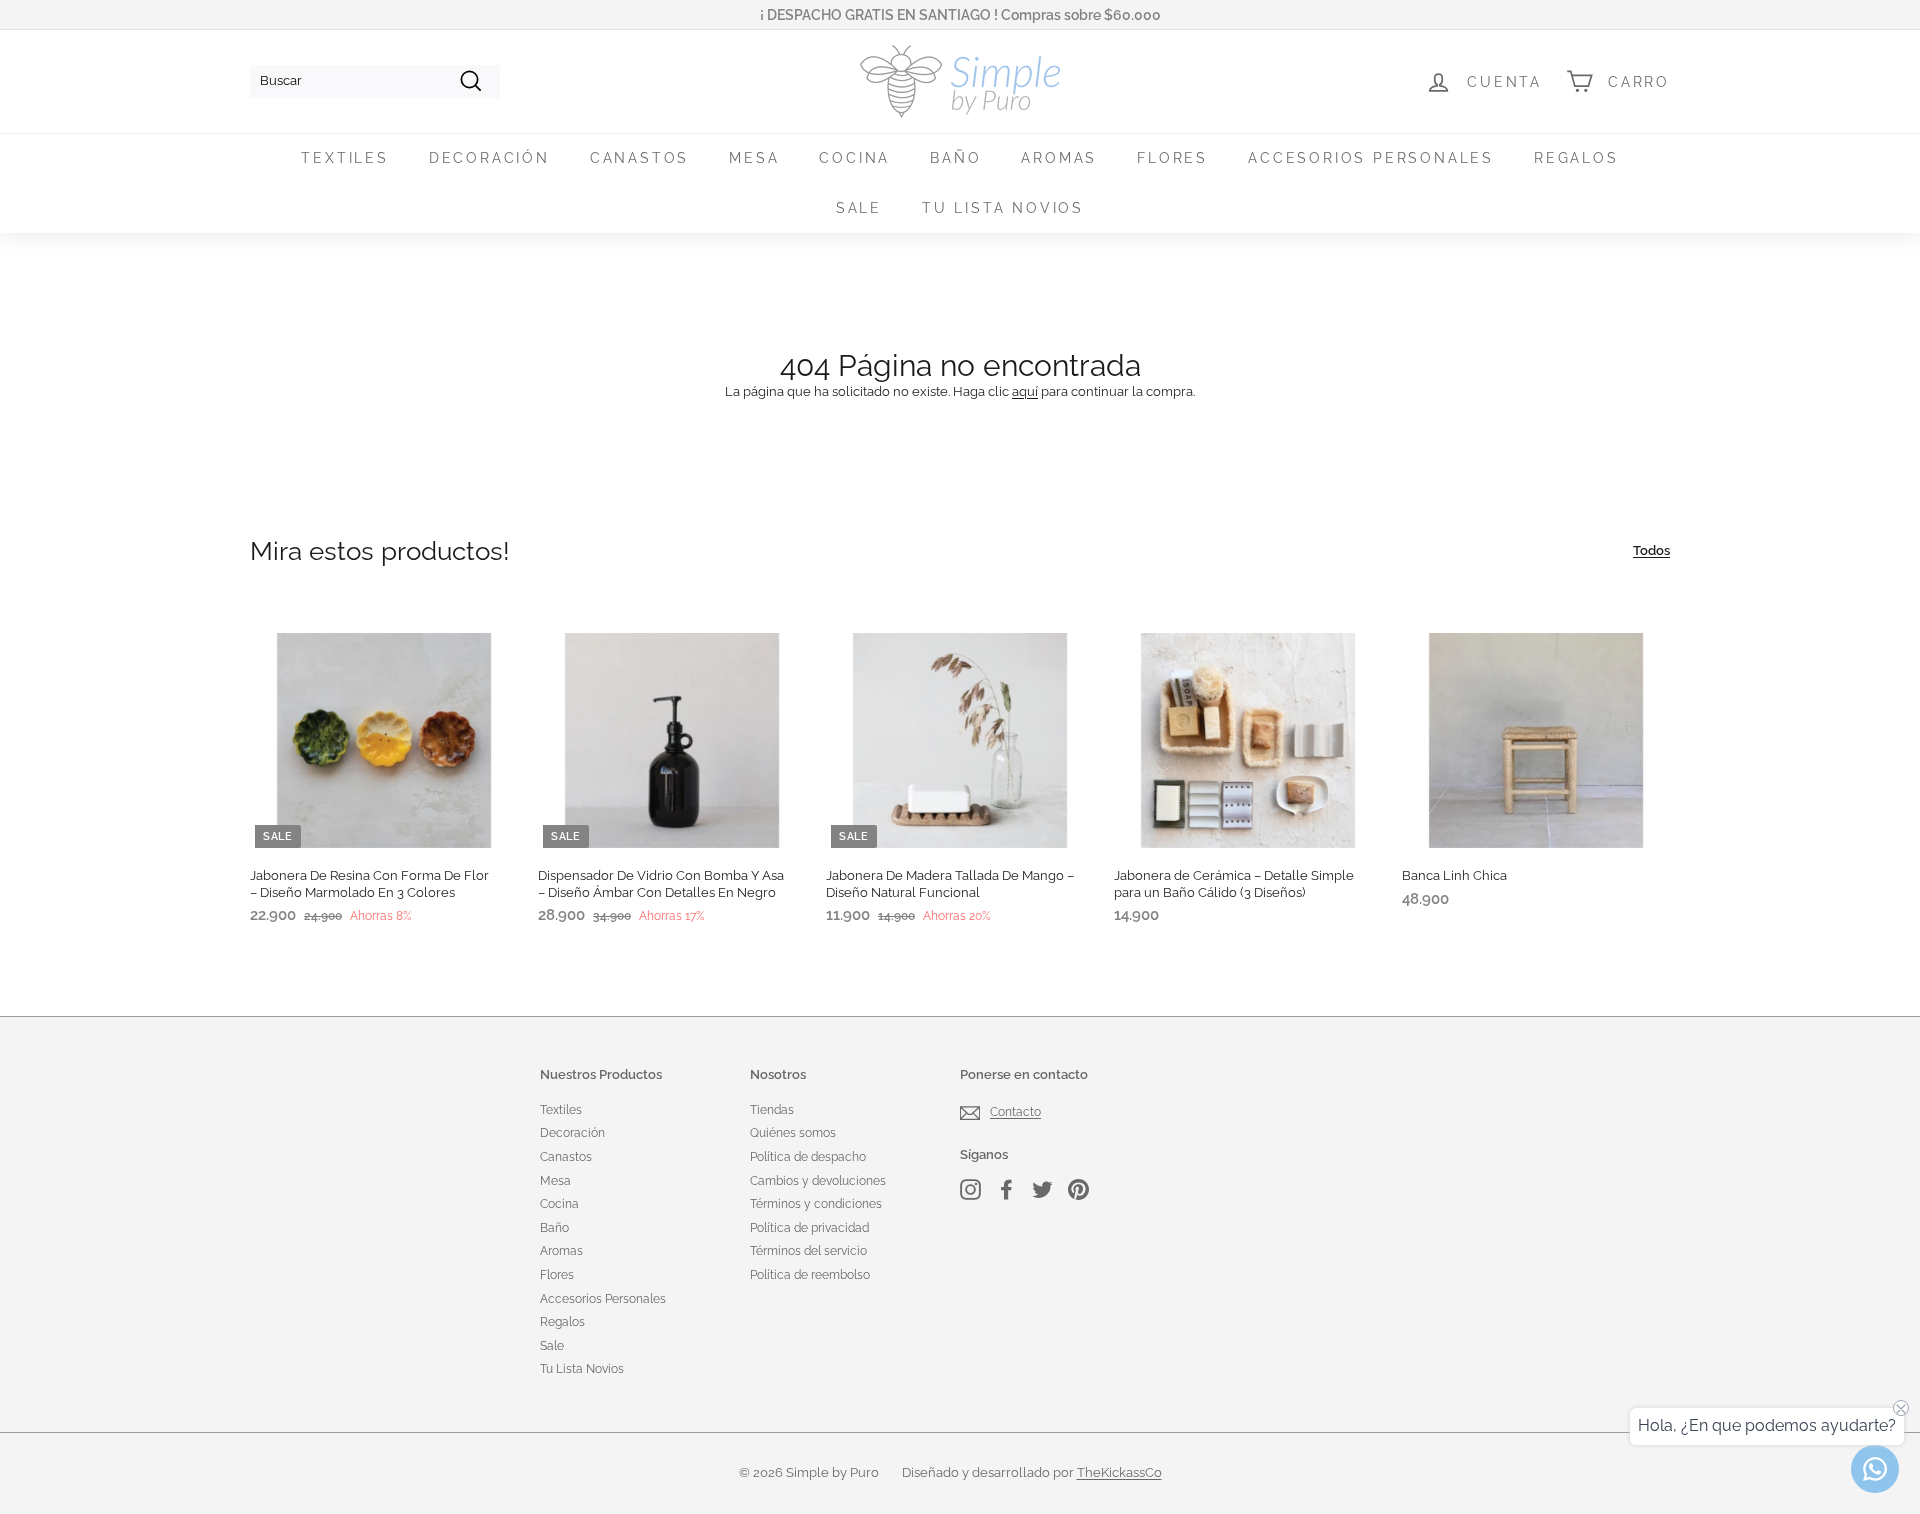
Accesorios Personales (1371, 158)
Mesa (754, 158)
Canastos (639, 158)
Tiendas (772, 1110)
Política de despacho (808, 1157)
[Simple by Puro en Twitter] (1042, 1189)
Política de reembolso (810, 1275)
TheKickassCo (1119, 1472)
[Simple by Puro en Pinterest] (1078, 1189)
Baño (955, 158)
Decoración (489, 158)
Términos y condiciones (816, 1204)
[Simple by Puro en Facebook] (1006, 1189)
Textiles (344, 158)
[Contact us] (1875, 1469)
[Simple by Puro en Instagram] (970, 1189)
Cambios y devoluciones (818, 1181)
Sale (859, 208)
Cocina (854, 158)
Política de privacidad (809, 1228)
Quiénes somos (793, 1133)
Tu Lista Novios (1003, 208)
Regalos (1576, 158)
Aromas (1059, 158)
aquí (1025, 391)
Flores (1172, 158)
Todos (1651, 550)
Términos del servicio (808, 1251)
